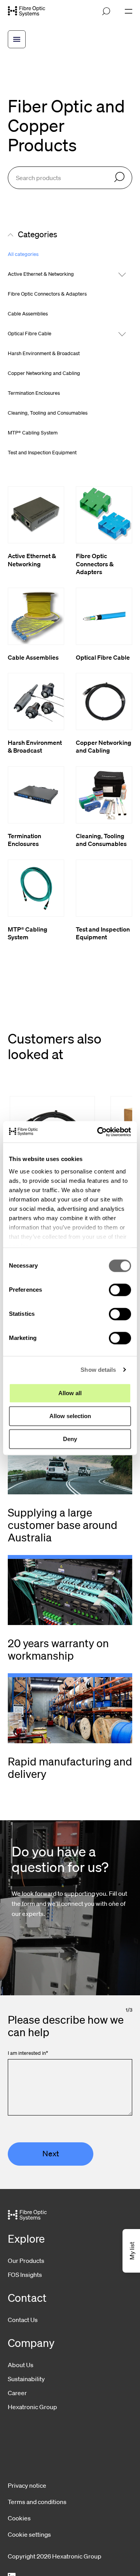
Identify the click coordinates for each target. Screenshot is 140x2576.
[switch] (120, 1290)
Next (51, 2154)
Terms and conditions (37, 2502)
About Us (21, 2365)
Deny (70, 1439)
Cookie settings (29, 2534)
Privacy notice (27, 2485)
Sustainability (26, 2379)
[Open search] (106, 11)
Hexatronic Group (32, 2407)
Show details (98, 1370)
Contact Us (23, 2320)
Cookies (19, 2518)
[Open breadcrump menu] (17, 39)
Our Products (26, 2261)
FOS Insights (25, 2275)
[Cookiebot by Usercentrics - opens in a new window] (99, 1132)
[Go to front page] (26, 11)
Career (17, 2393)
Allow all (70, 1393)
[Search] (119, 178)
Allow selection (70, 1416)
